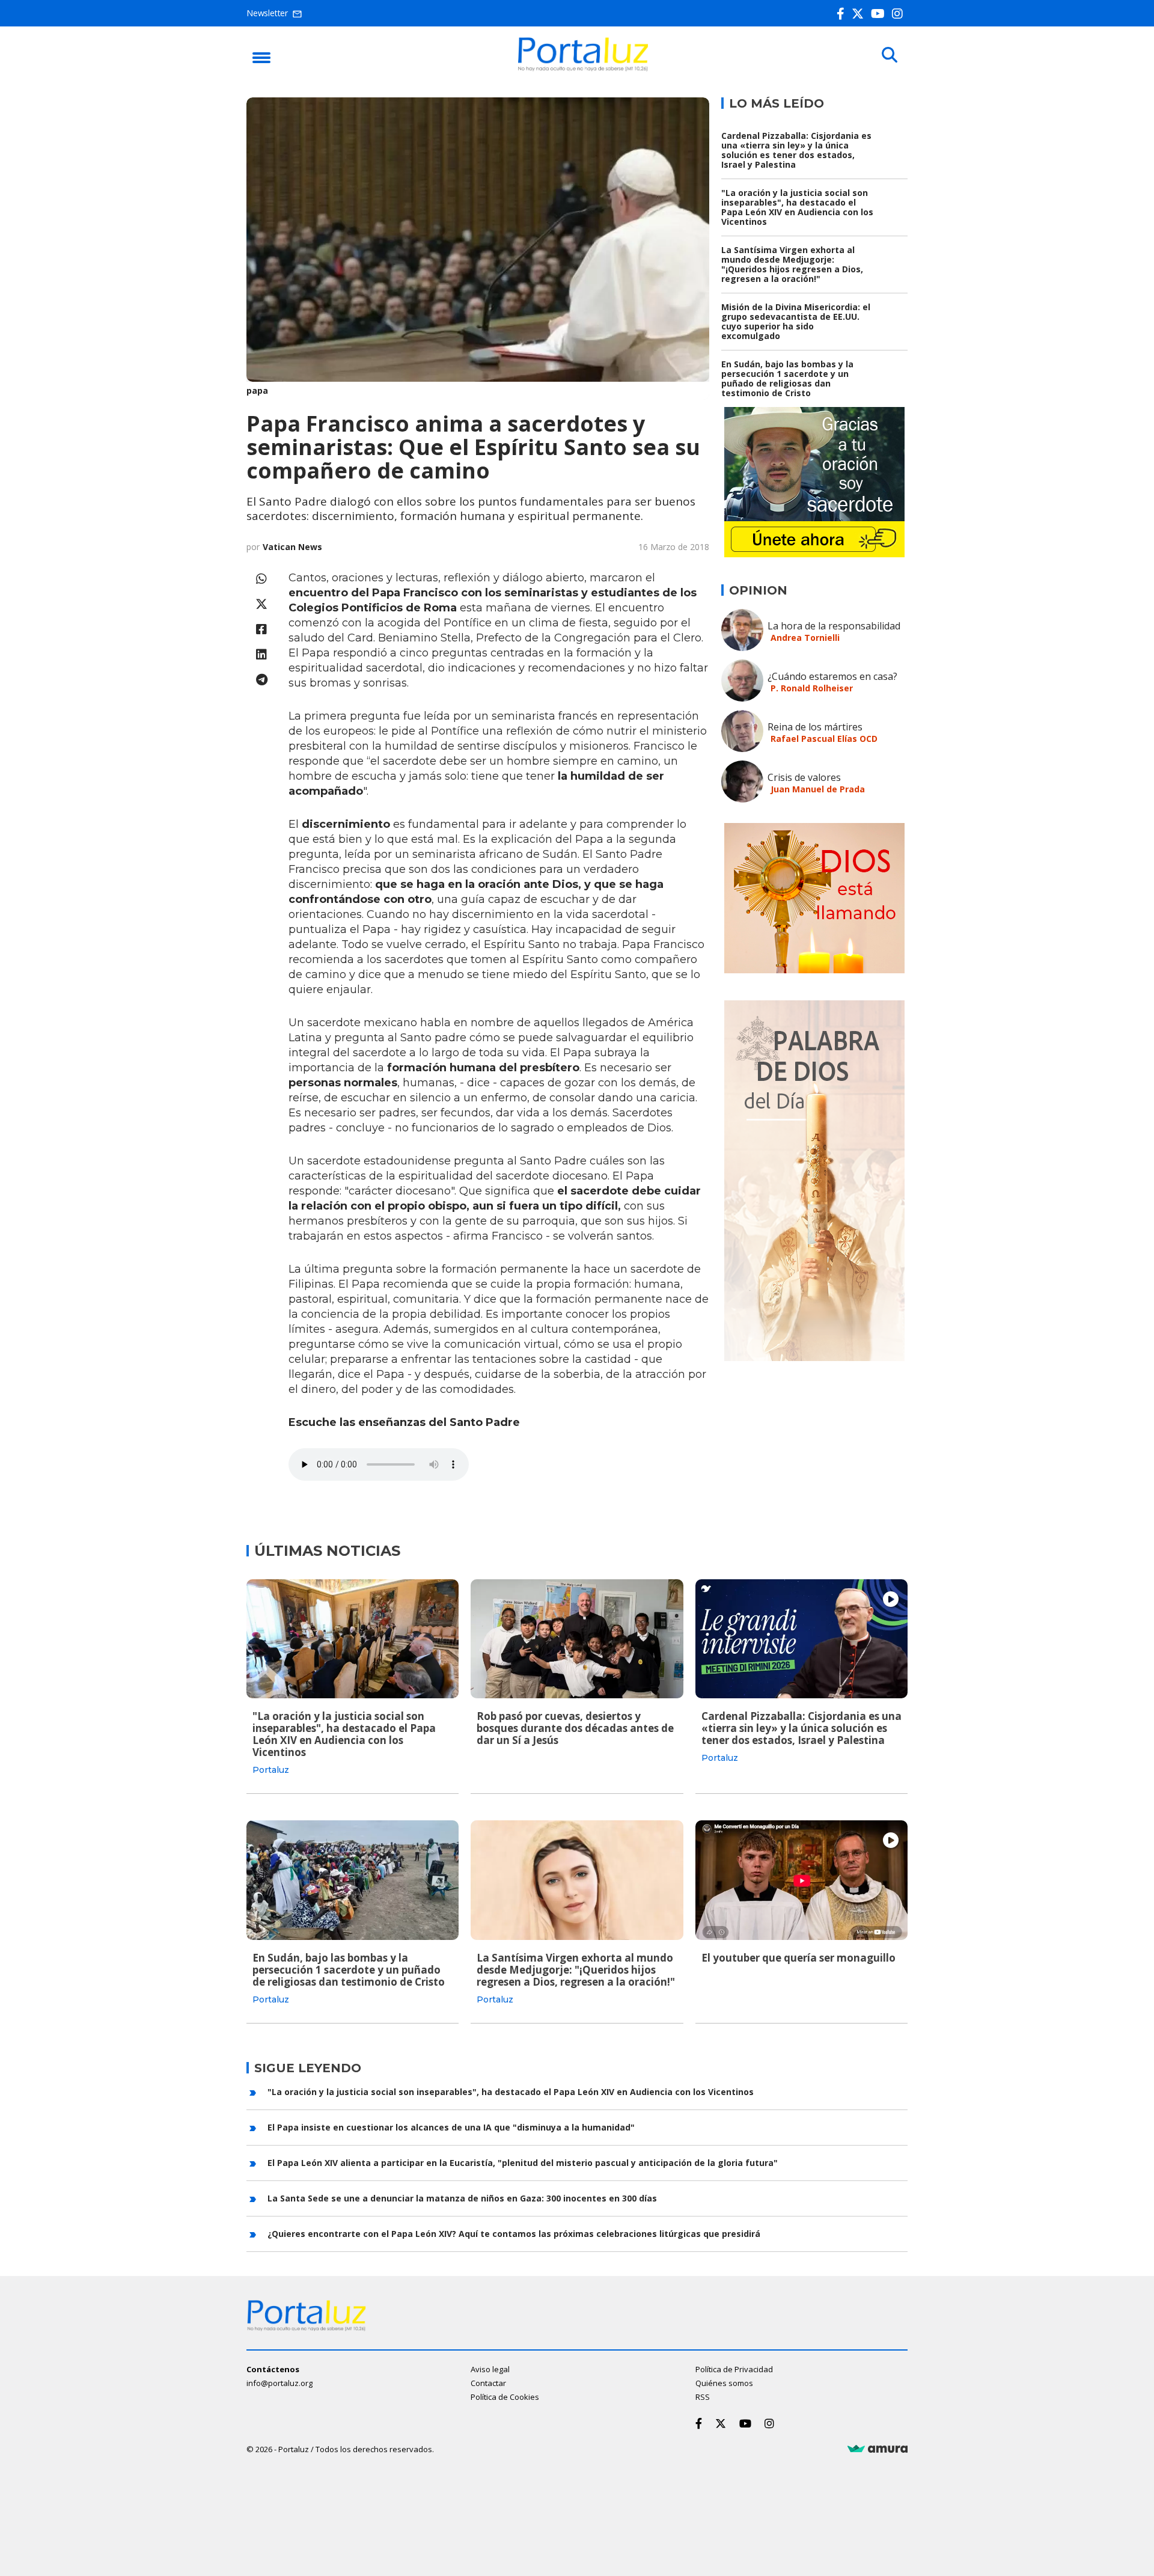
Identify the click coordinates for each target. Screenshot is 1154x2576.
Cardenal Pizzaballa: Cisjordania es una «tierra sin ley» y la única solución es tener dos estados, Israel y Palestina (796, 150)
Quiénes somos (724, 2383)
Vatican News (292, 547)
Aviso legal (490, 2369)
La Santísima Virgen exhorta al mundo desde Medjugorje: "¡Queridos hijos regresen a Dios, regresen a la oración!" (792, 264)
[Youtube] (880, 14)
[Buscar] (890, 55)
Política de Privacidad (734, 2369)
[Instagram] (900, 14)
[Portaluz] (583, 68)
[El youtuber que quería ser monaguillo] (801, 1880)
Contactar (488, 2383)
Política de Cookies (505, 2397)
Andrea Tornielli (805, 638)
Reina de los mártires (815, 727)
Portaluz (271, 1770)
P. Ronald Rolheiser (812, 688)
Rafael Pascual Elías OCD (824, 739)
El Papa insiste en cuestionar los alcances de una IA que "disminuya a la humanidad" (451, 2127)
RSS (703, 2397)
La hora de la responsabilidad (834, 626)
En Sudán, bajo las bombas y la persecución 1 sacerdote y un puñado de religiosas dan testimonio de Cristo (787, 378)
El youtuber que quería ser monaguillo (798, 1958)
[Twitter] (860, 14)
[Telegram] (261, 680)
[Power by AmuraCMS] (878, 2449)
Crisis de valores (804, 777)
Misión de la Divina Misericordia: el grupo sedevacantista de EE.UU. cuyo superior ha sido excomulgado (796, 321)
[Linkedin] (261, 654)
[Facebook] (843, 14)
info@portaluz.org (279, 2383)
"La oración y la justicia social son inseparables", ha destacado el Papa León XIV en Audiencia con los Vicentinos (797, 207)
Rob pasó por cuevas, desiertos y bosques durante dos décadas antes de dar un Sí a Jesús (575, 1728)
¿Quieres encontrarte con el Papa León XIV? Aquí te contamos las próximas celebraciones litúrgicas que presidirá (514, 2234)
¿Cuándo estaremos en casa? (832, 676)
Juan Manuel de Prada (818, 789)
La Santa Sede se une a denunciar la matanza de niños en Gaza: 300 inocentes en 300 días (462, 2198)
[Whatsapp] (261, 579)
